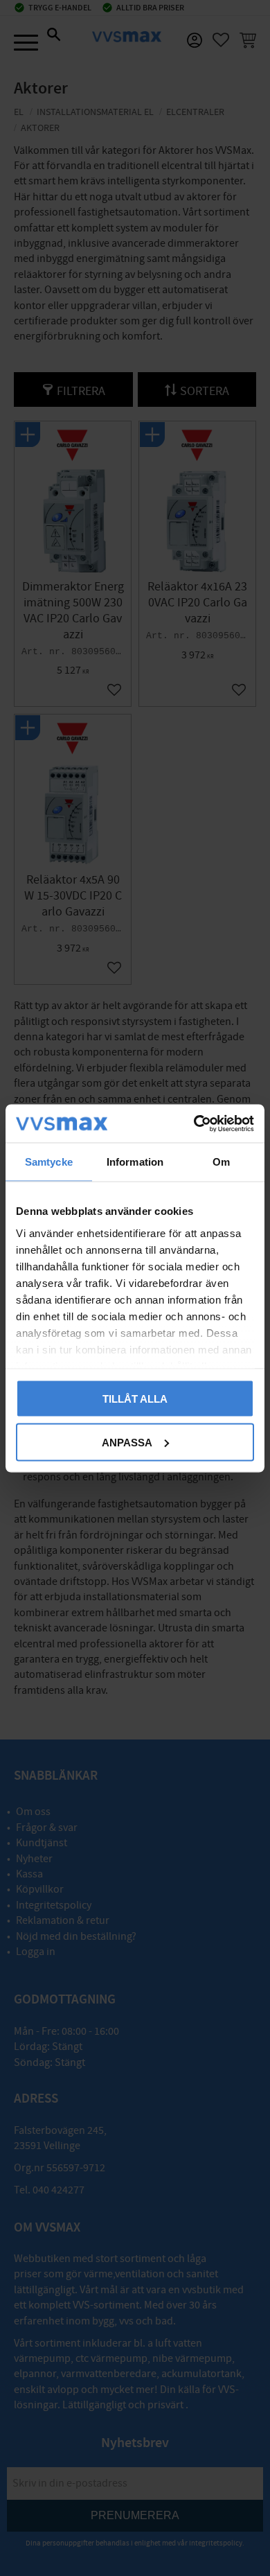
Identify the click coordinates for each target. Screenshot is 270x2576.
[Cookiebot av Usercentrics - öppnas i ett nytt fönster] (194, 1123)
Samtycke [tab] (49, 1162)
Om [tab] (221, 1162)
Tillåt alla (135, 1399)
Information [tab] (135, 1162)
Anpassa (127, 1442)
